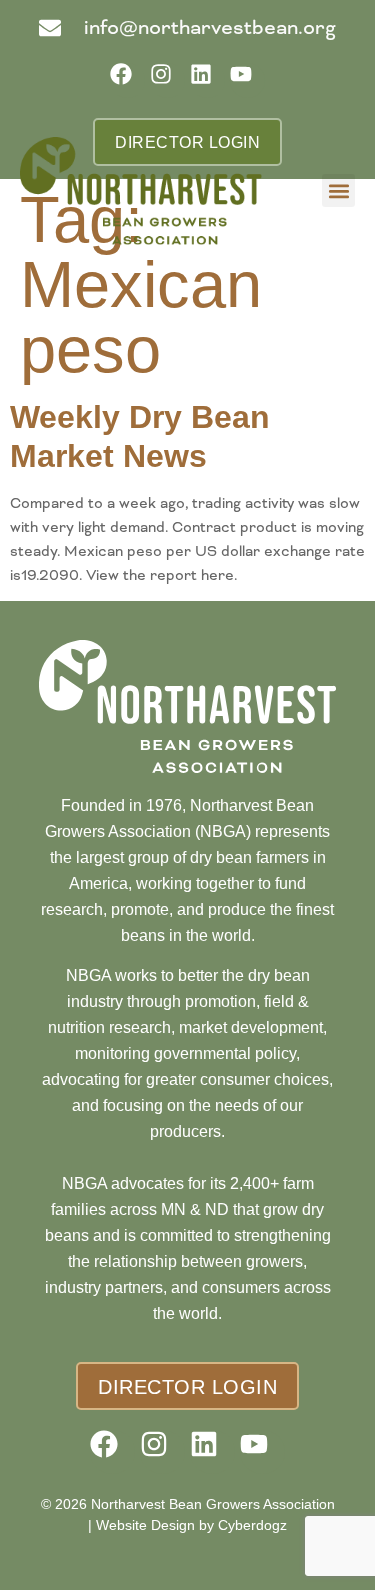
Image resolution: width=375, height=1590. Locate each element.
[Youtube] (247, 80)
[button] (338, 190)
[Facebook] (127, 80)
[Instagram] (167, 80)
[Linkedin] (207, 80)
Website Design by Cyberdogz (191, 1525)
